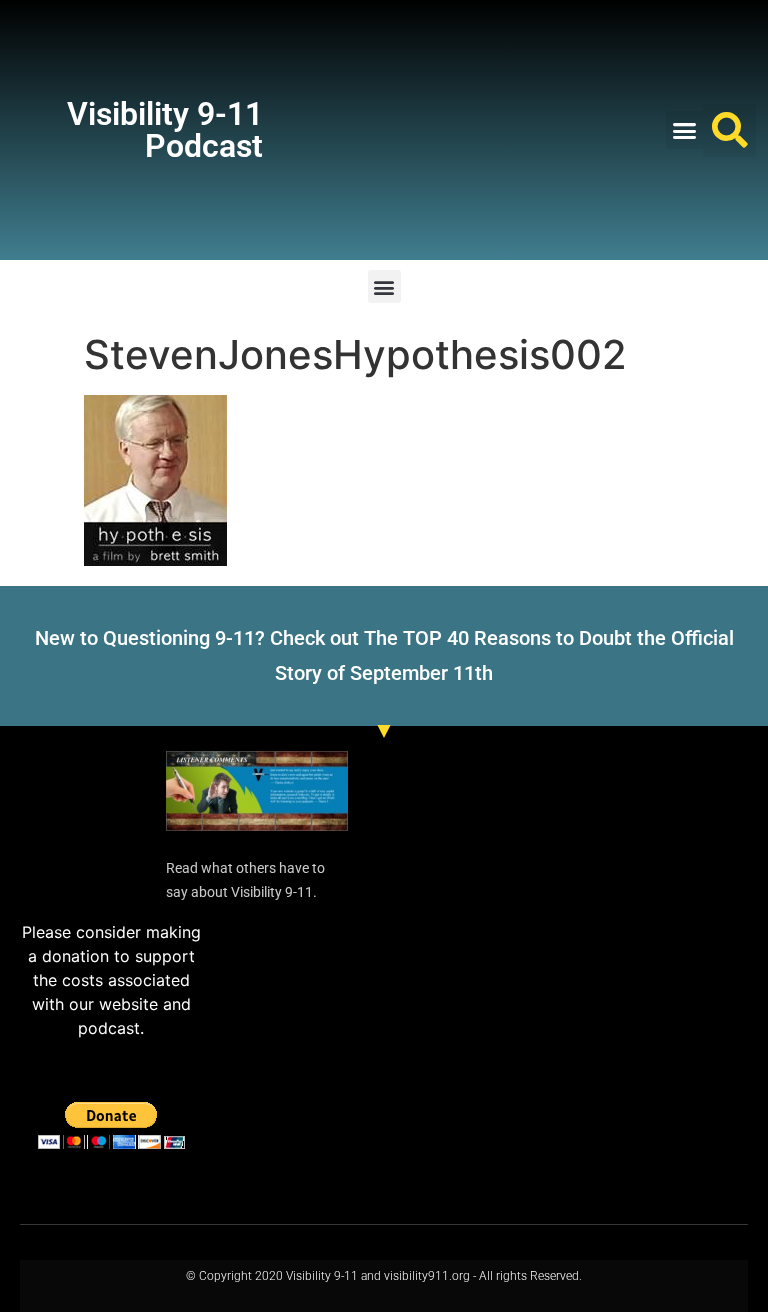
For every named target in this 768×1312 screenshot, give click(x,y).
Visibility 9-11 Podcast (165, 130)
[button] (685, 130)
